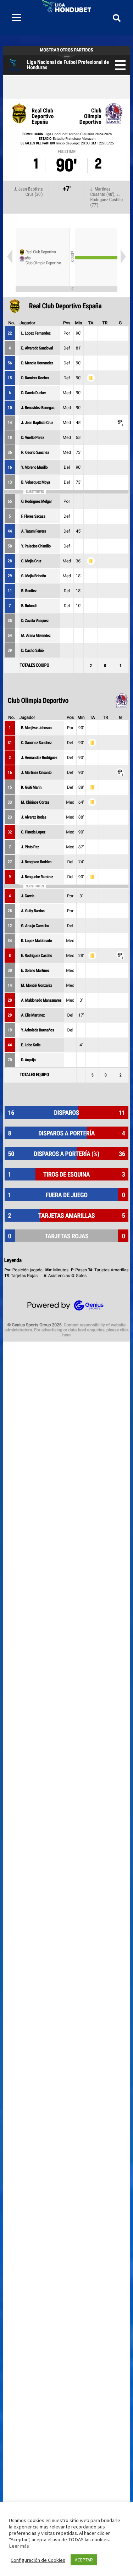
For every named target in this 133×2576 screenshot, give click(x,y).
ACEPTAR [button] (84, 2560)
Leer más (19, 2546)
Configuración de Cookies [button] (38, 2560)
